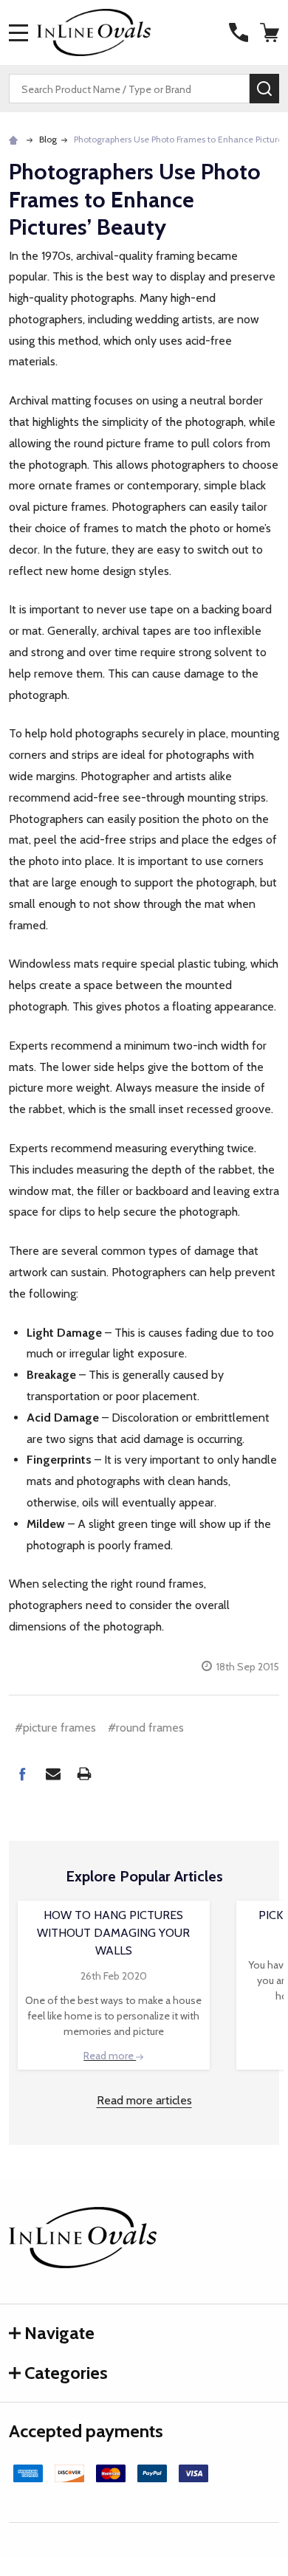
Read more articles (144, 2100)
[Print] (84, 1774)
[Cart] (271, 32)
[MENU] (18, 32)
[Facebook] (22, 1774)
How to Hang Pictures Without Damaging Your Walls (113, 1933)
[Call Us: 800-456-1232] (239, 32)
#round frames (146, 1728)
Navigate (59, 2333)
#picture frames (55, 1728)
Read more (110, 2056)
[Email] (53, 1774)
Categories (66, 2373)
